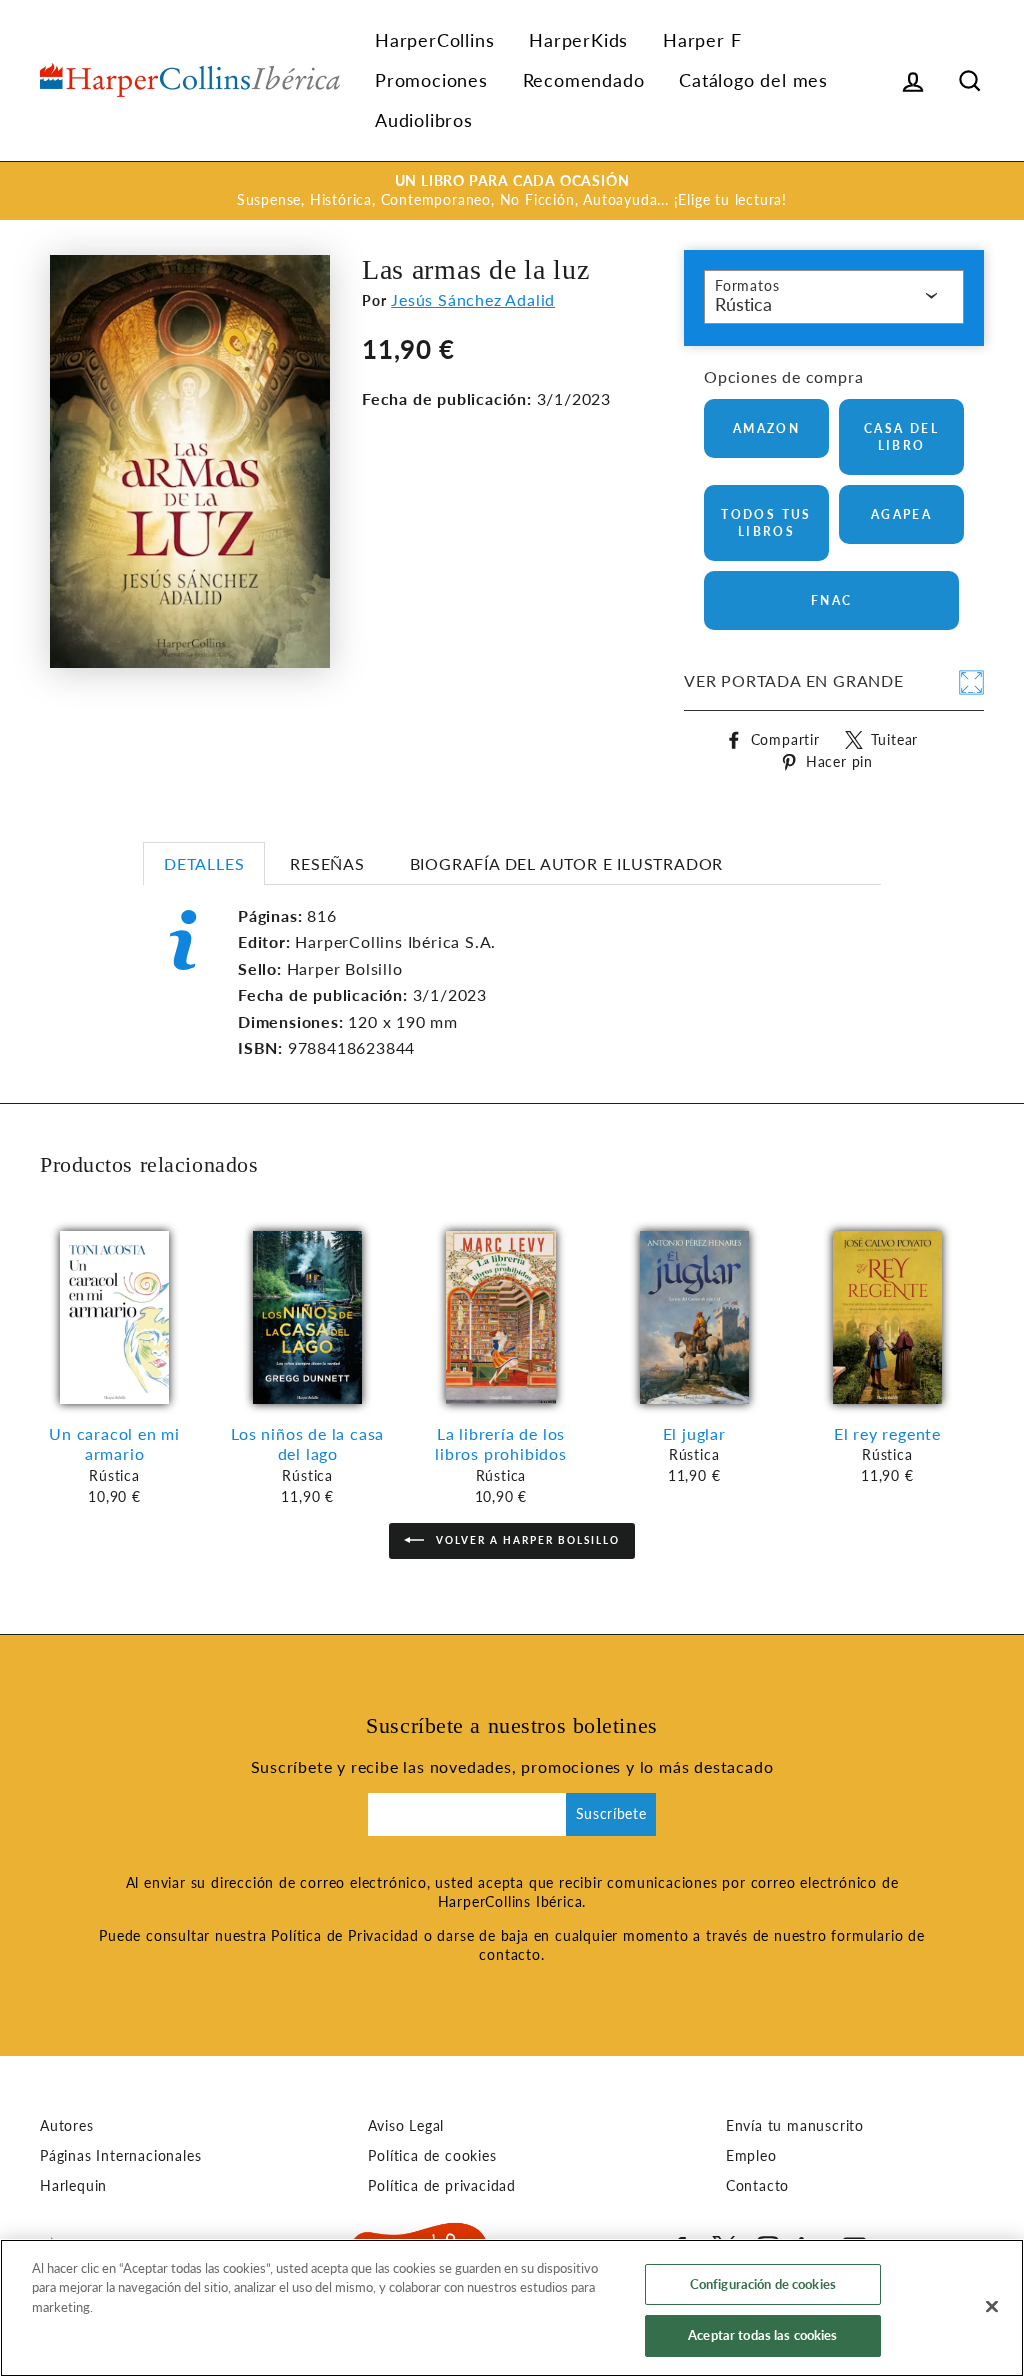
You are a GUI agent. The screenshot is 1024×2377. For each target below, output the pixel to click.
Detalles (204, 863)
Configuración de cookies (763, 2284)
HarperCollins (434, 40)
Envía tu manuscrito (795, 2126)
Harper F (702, 40)
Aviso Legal (406, 2126)
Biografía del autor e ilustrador (567, 863)
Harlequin (73, 2186)
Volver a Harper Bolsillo (526, 1539)
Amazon (766, 428)
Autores (67, 2126)
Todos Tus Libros (766, 523)
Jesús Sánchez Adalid (473, 299)
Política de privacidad (442, 2186)
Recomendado (584, 80)
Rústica (743, 304)
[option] (512, 191)
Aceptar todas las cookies (762, 2335)
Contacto (757, 2186)
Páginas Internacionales (120, 2156)
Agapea (901, 514)
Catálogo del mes (753, 80)
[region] (512, 2308)
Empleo (751, 2156)
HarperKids (578, 40)
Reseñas (327, 863)
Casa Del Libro (901, 437)
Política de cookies (432, 2156)
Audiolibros (424, 120)
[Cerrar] (992, 2306)
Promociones (431, 80)
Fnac (832, 600)
